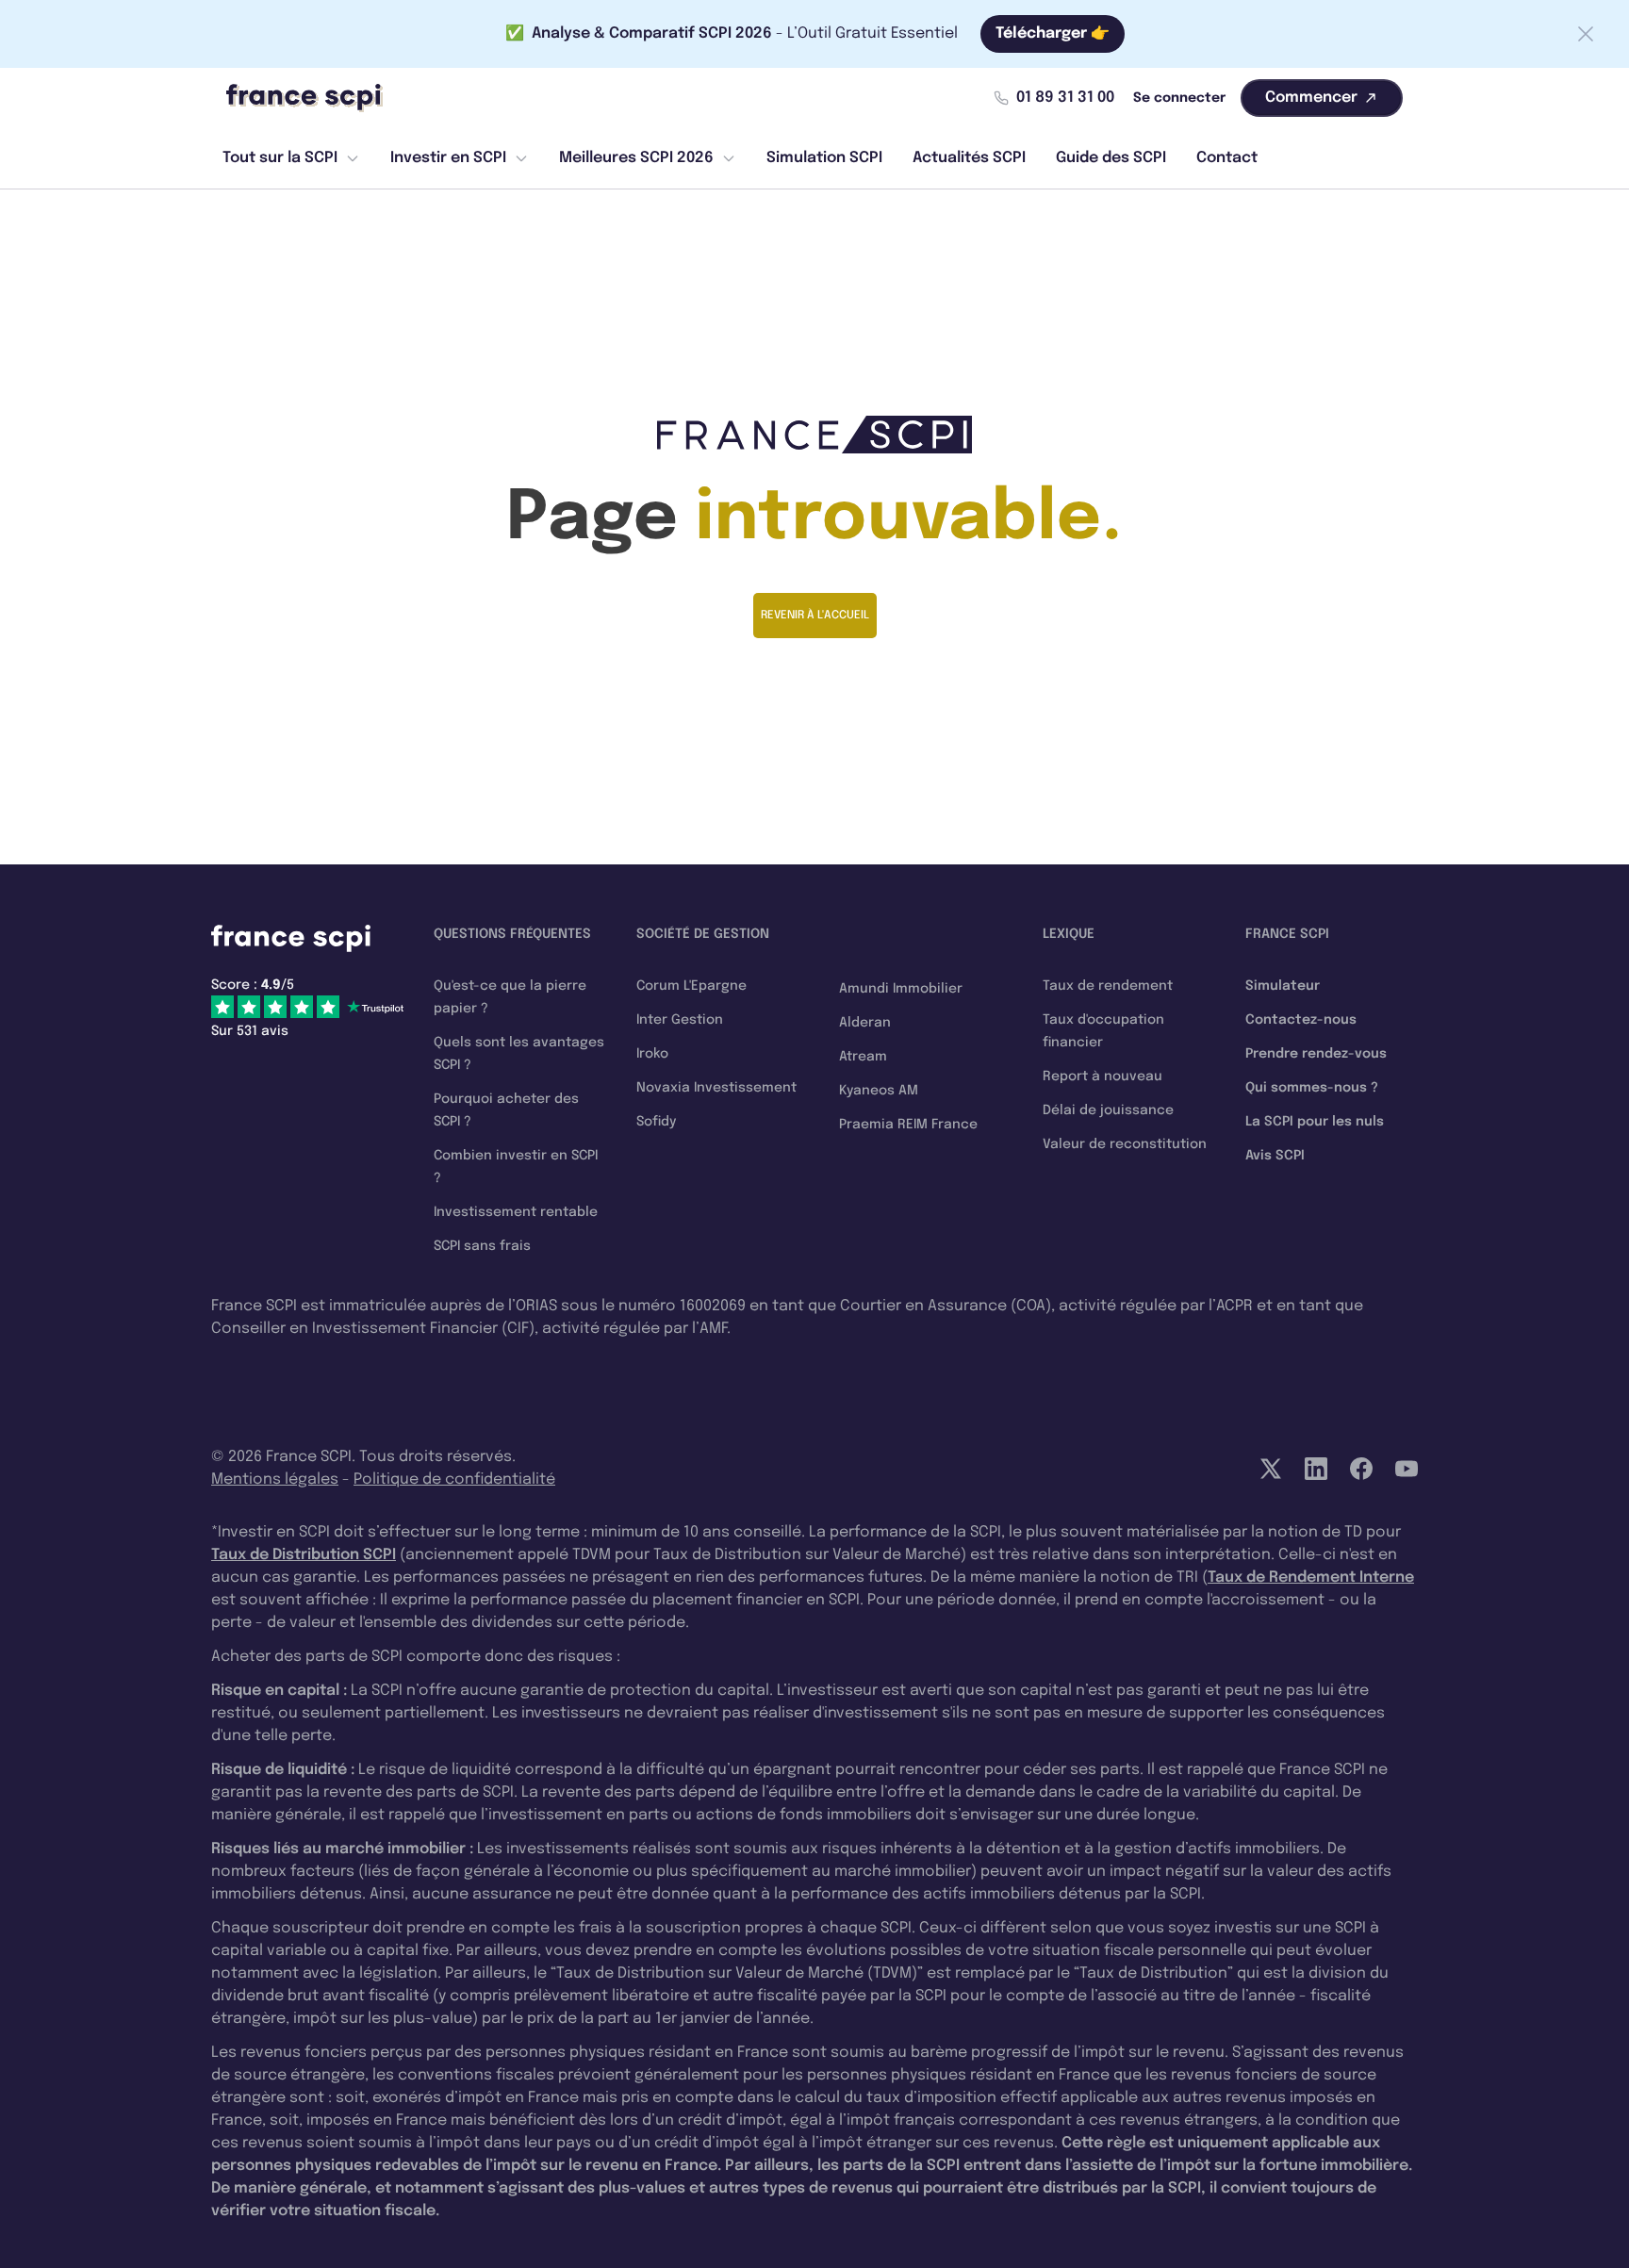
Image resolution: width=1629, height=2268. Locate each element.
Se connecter (1179, 98)
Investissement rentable (516, 1212)
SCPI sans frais (482, 1246)
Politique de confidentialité (454, 1479)
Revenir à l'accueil (815, 616)
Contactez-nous (1301, 1020)
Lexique (1069, 934)
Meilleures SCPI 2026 (636, 158)
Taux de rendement (1108, 986)
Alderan (865, 1023)
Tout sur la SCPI (280, 158)
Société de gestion (703, 934)
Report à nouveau (1102, 1076)
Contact (1227, 158)
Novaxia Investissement (716, 1088)
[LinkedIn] (1316, 1469)
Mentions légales (275, 1479)
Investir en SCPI (448, 158)
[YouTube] (1407, 1469)
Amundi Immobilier (901, 989)
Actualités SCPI (969, 158)
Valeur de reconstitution (1125, 1144)
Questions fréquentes (512, 934)
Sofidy (656, 1122)
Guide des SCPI (1111, 158)
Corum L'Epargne (691, 986)
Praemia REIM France (908, 1125)
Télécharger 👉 (1053, 33)
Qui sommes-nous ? (1312, 1088)
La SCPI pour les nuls (1315, 1122)
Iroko (652, 1054)
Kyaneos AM (879, 1091)
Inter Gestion (680, 1020)
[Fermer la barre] (1586, 34)
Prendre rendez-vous (1316, 1054)
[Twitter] (1271, 1469)
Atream (863, 1057)
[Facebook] (1361, 1469)
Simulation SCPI (824, 158)
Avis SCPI (1275, 1156)
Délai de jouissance (1108, 1110)
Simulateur (1283, 986)
